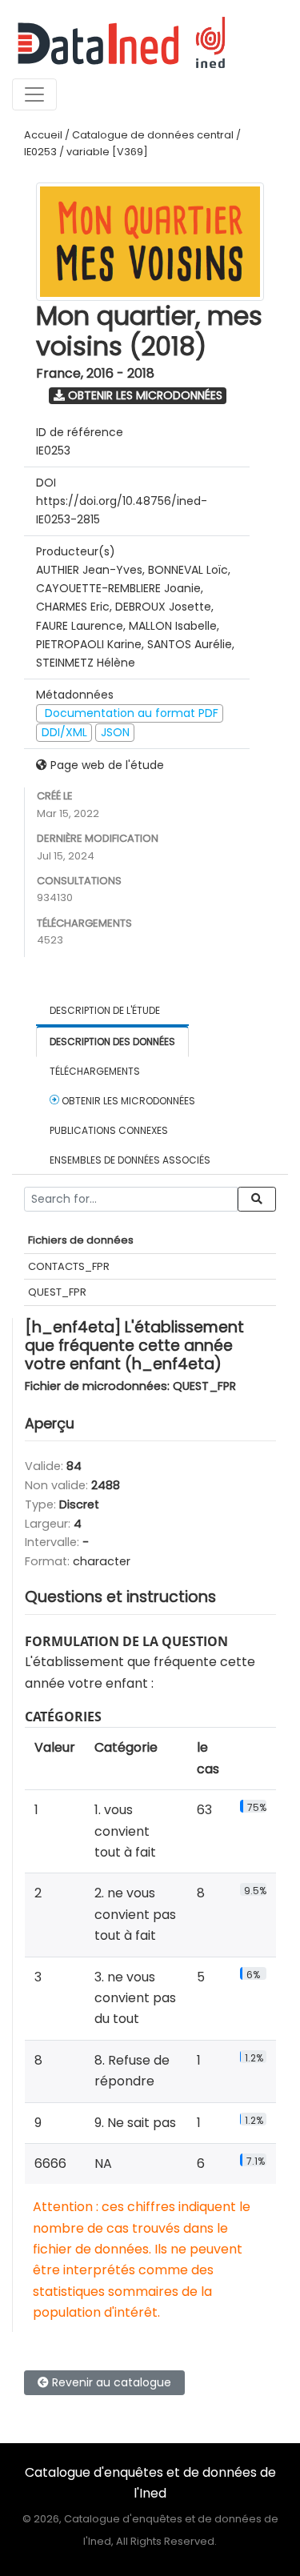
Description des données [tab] (112, 1042)
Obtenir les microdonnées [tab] (127, 1101)
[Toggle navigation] (34, 94)
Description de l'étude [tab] (105, 1010)
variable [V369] (107, 152)
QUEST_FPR (57, 1292)
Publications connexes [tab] (109, 1130)
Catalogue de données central (153, 135)
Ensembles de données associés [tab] (130, 1160)
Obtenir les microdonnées (144, 395)
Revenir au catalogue (110, 2382)
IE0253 (40, 152)
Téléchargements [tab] (95, 1071)
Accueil (43, 135)
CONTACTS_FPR (69, 1266)
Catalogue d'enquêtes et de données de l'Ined (150, 2483)
